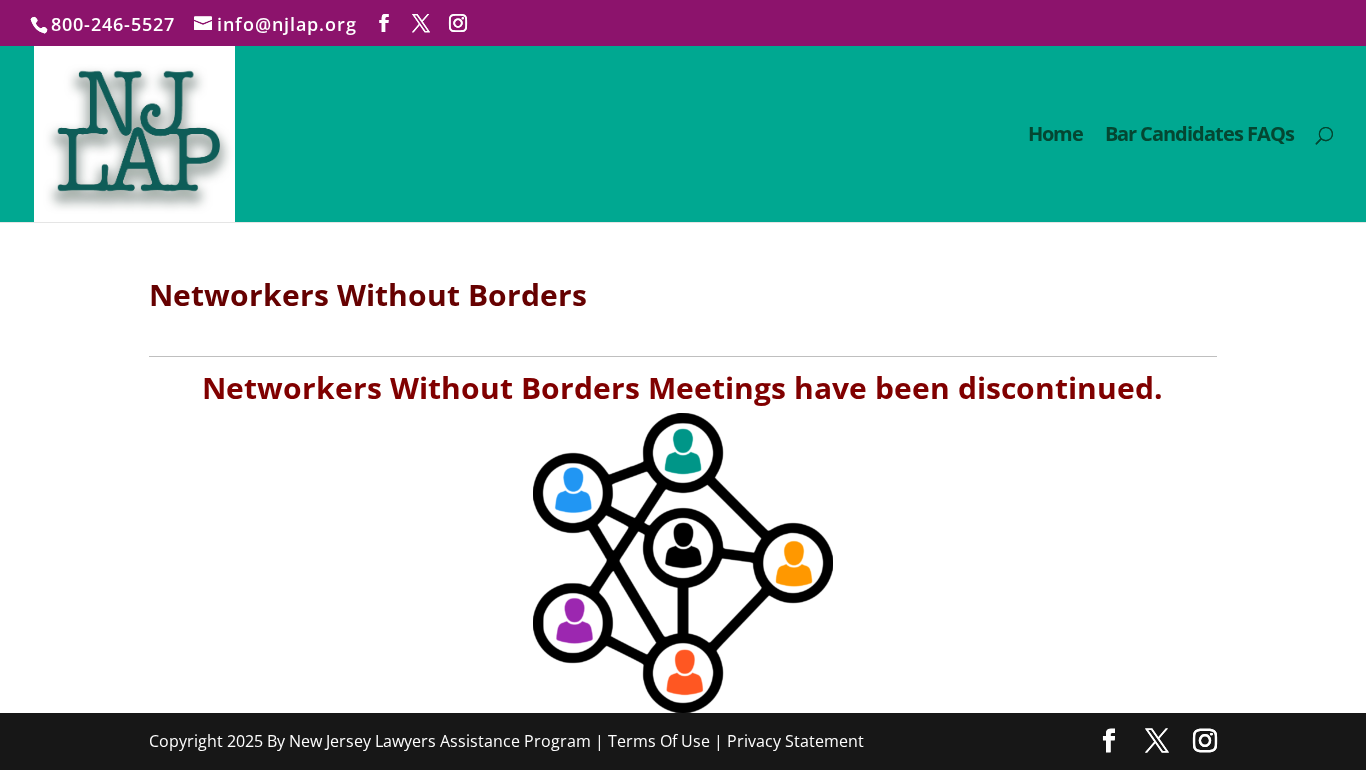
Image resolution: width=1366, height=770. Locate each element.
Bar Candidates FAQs (1199, 137)
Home (1055, 137)
